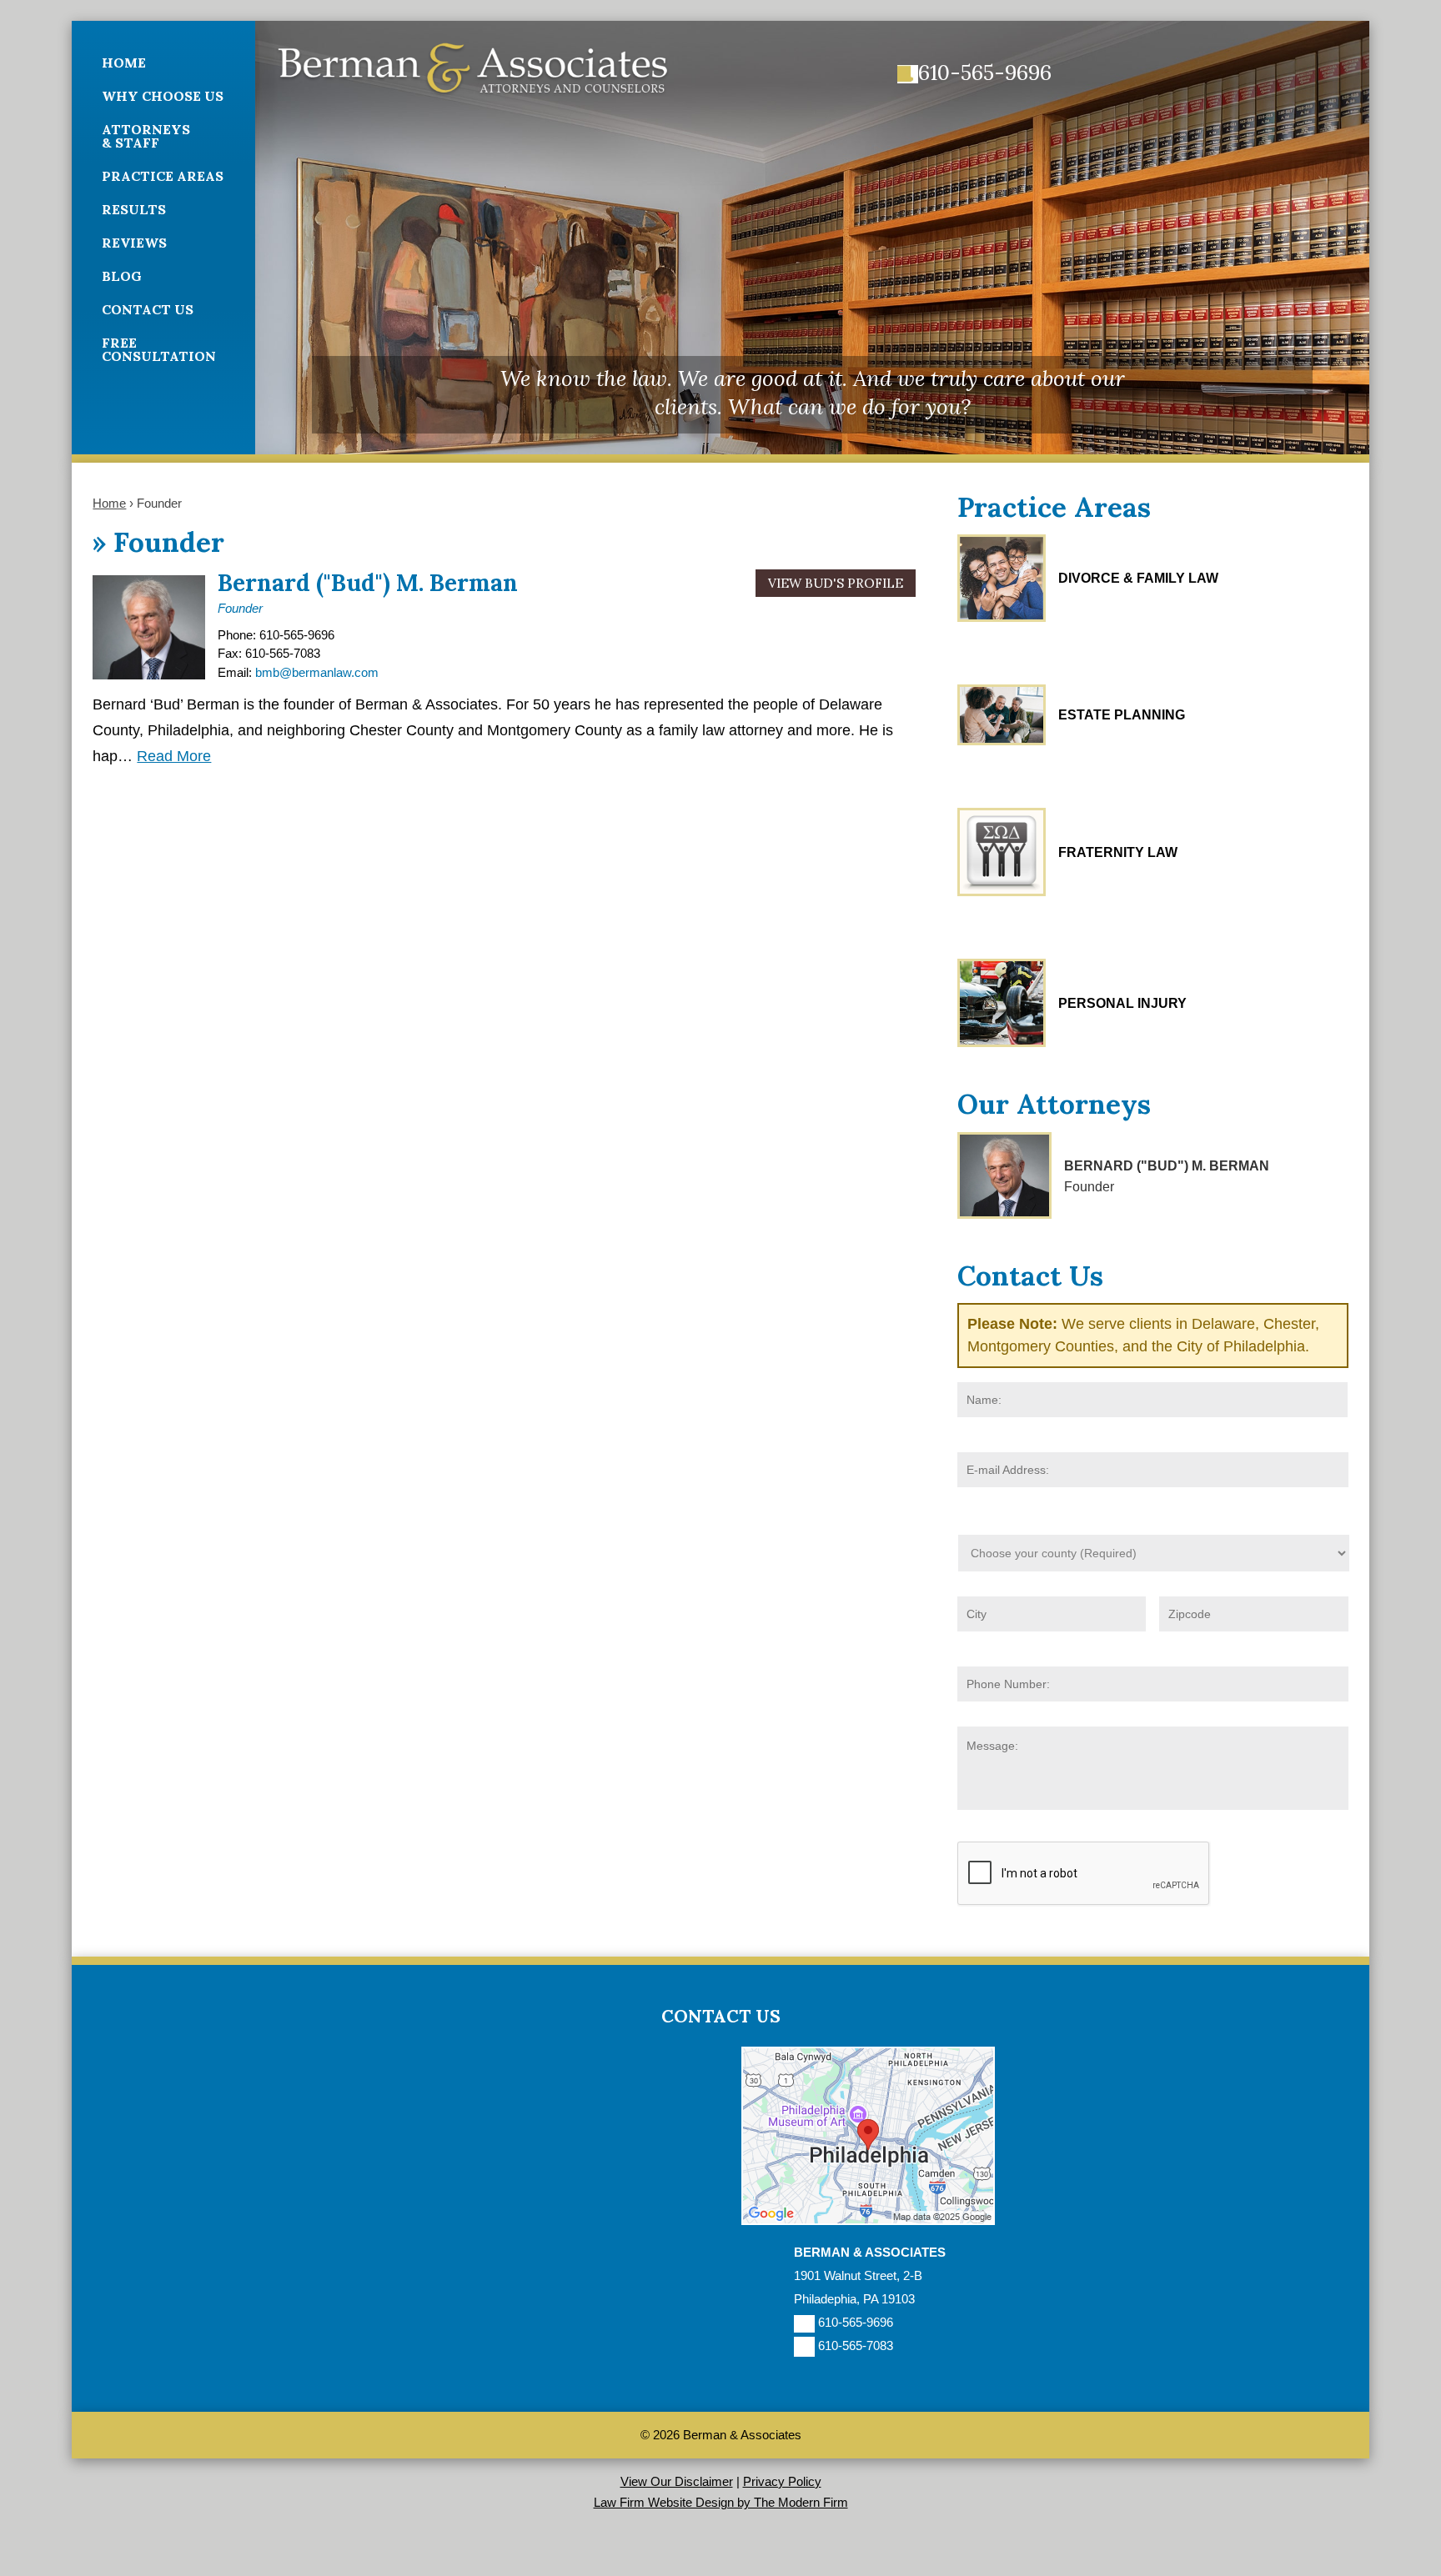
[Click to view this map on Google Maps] (868, 2220)
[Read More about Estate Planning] (1002, 715)
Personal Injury (1122, 1003)
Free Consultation (159, 349)
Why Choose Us (163, 96)
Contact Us (148, 309)
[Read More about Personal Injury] (1002, 1003)
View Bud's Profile (836, 583)
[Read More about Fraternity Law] (1002, 852)
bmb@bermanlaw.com (317, 672)
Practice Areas (163, 176)
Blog (122, 276)
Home (124, 63)
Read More (174, 756)
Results (134, 209)
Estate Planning (1122, 715)
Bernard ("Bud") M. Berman (368, 583)
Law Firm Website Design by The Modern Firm (721, 2502)
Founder (240, 608)
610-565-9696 (985, 73)
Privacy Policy (782, 2481)
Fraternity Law (1118, 852)
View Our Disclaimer (677, 2481)
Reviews (134, 243)
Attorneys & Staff (146, 136)
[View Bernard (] (1004, 1175)
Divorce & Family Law (1138, 578)
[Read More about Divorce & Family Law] (1002, 578)
